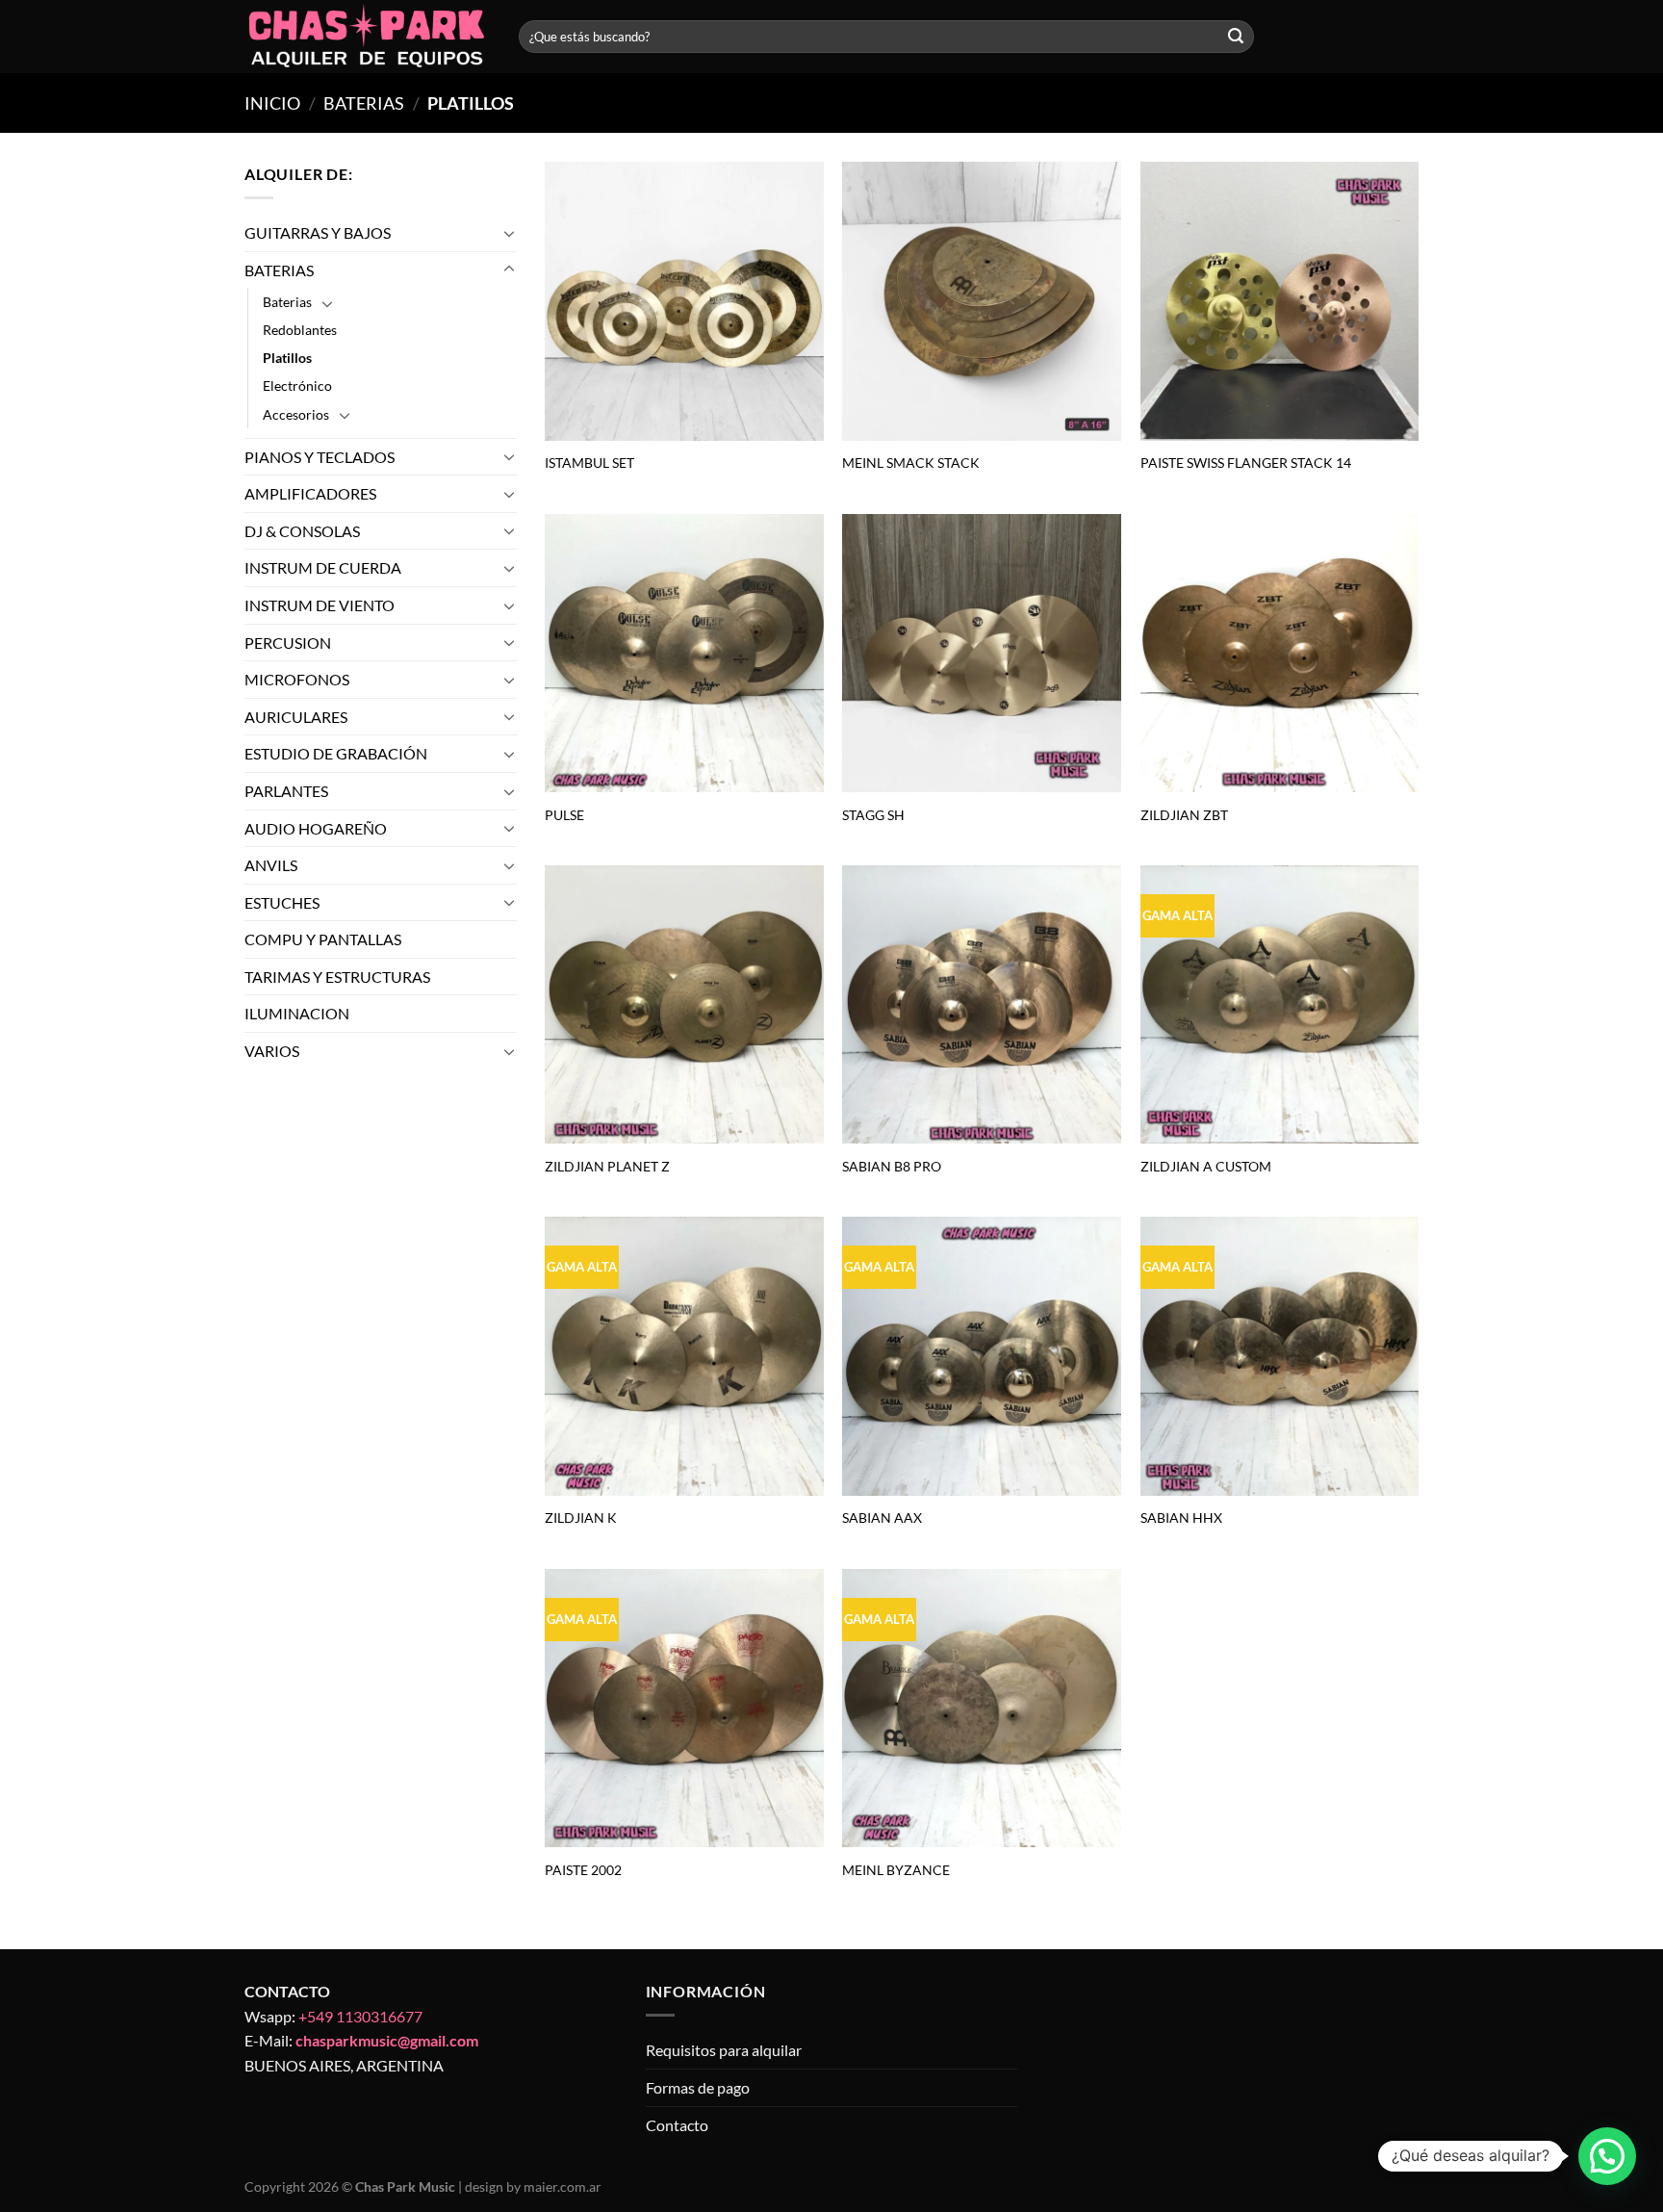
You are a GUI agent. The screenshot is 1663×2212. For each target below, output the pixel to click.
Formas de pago (698, 2087)
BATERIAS (364, 103)
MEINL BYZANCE (896, 1870)
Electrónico (297, 386)
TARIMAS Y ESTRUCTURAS (337, 977)
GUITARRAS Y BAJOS (318, 232)
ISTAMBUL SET (589, 463)
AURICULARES (296, 717)
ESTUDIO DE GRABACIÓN (336, 753)
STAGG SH (873, 815)
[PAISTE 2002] (684, 1709)
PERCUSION (288, 643)
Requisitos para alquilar (724, 2050)
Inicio (272, 103)
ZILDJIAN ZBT (1184, 815)
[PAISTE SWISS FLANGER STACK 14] (1280, 301)
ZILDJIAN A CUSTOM (1206, 1166)
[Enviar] (1236, 37)
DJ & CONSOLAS (302, 531)
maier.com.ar (563, 2186)
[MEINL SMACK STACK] (982, 301)
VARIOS (272, 1051)
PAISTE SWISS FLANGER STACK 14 (1246, 463)
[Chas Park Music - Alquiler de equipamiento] (367, 37)
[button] (1607, 2156)
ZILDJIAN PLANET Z (607, 1166)
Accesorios (296, 414)
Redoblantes (300, 330)
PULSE (564, 815)
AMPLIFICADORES (310, 493)
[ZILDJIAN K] (684, 1356)
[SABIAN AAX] (982, 1356)
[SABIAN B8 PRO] (982, 1005)
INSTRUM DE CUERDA (323, 567)
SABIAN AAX (882, 1518)
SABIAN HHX (1181, 1518)
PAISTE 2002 (583, 1870)
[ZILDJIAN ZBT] (1280, 654)
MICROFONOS (297, 679)
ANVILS (271, 865)
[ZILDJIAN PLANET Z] (684, 1005)
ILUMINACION (297, 1014)
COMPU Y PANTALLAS (323, 939)
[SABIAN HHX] (1280, 1356)
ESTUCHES (282, 902)
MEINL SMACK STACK (911, 463)
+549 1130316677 (360, 2016)
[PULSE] (684, 654)
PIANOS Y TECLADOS (320, 457)
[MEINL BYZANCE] (982, 1709)
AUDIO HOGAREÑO (316, 828)
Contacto (677, 2125)
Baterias (287, 302)
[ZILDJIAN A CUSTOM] (1280, 1005)
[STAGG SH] (982, 654)
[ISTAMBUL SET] (684, 301)
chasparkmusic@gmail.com (387, 2040)
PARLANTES (286, 791)
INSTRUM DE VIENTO (320, 605)
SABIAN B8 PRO (892, 1166)
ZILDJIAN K (581, 1518)
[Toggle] (509, 233)
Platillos (287, 359)
